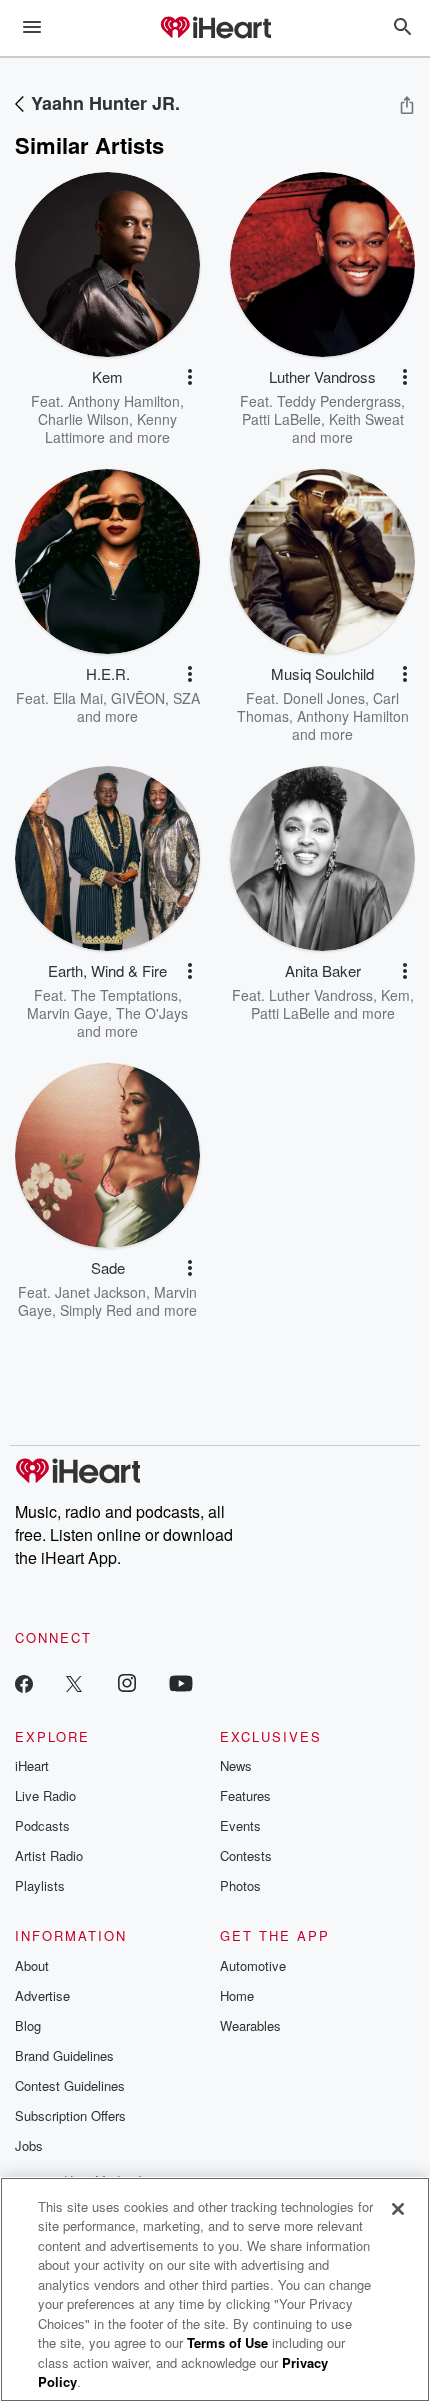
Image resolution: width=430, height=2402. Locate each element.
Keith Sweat (366, 419)
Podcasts (42, 1825)
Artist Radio (49, 1855)
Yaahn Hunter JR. (105, 103)
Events (240, 1825)
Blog (28, 2025)
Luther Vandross (321, 995)
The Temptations (124, 995)
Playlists (40, 1885)
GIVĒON (138, 698)
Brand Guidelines (64, 2055)
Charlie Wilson (83, 419)
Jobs (29, 2145)
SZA (186, 698)
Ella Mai (78, 698)
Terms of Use (227, 2342)
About (32, 1965)
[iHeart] (215, 29)
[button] (190, 377)
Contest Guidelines (70, 2085)
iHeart (32, 1765)
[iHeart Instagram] (127, 1682)
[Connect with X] (74, 1682)
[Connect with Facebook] (24, 1682)
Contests (246, 1855)
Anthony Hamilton (124, 401)
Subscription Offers (70, 2115)
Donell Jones (324, 698)
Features (245, 1795)
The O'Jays (152, 1013)
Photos (240, 1885)
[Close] (398, 2209)
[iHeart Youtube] (181, 1682)
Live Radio (45, 1795)
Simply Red (96, 1310)
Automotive (253, 1965)
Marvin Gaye (67, 1013)
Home (237, 1995)
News (236, 1765)
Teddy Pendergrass (339, 401)
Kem (395, 995)
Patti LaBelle (281, 419)
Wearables (250, 2025)
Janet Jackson (100, 1292)
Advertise (42, 1995)
